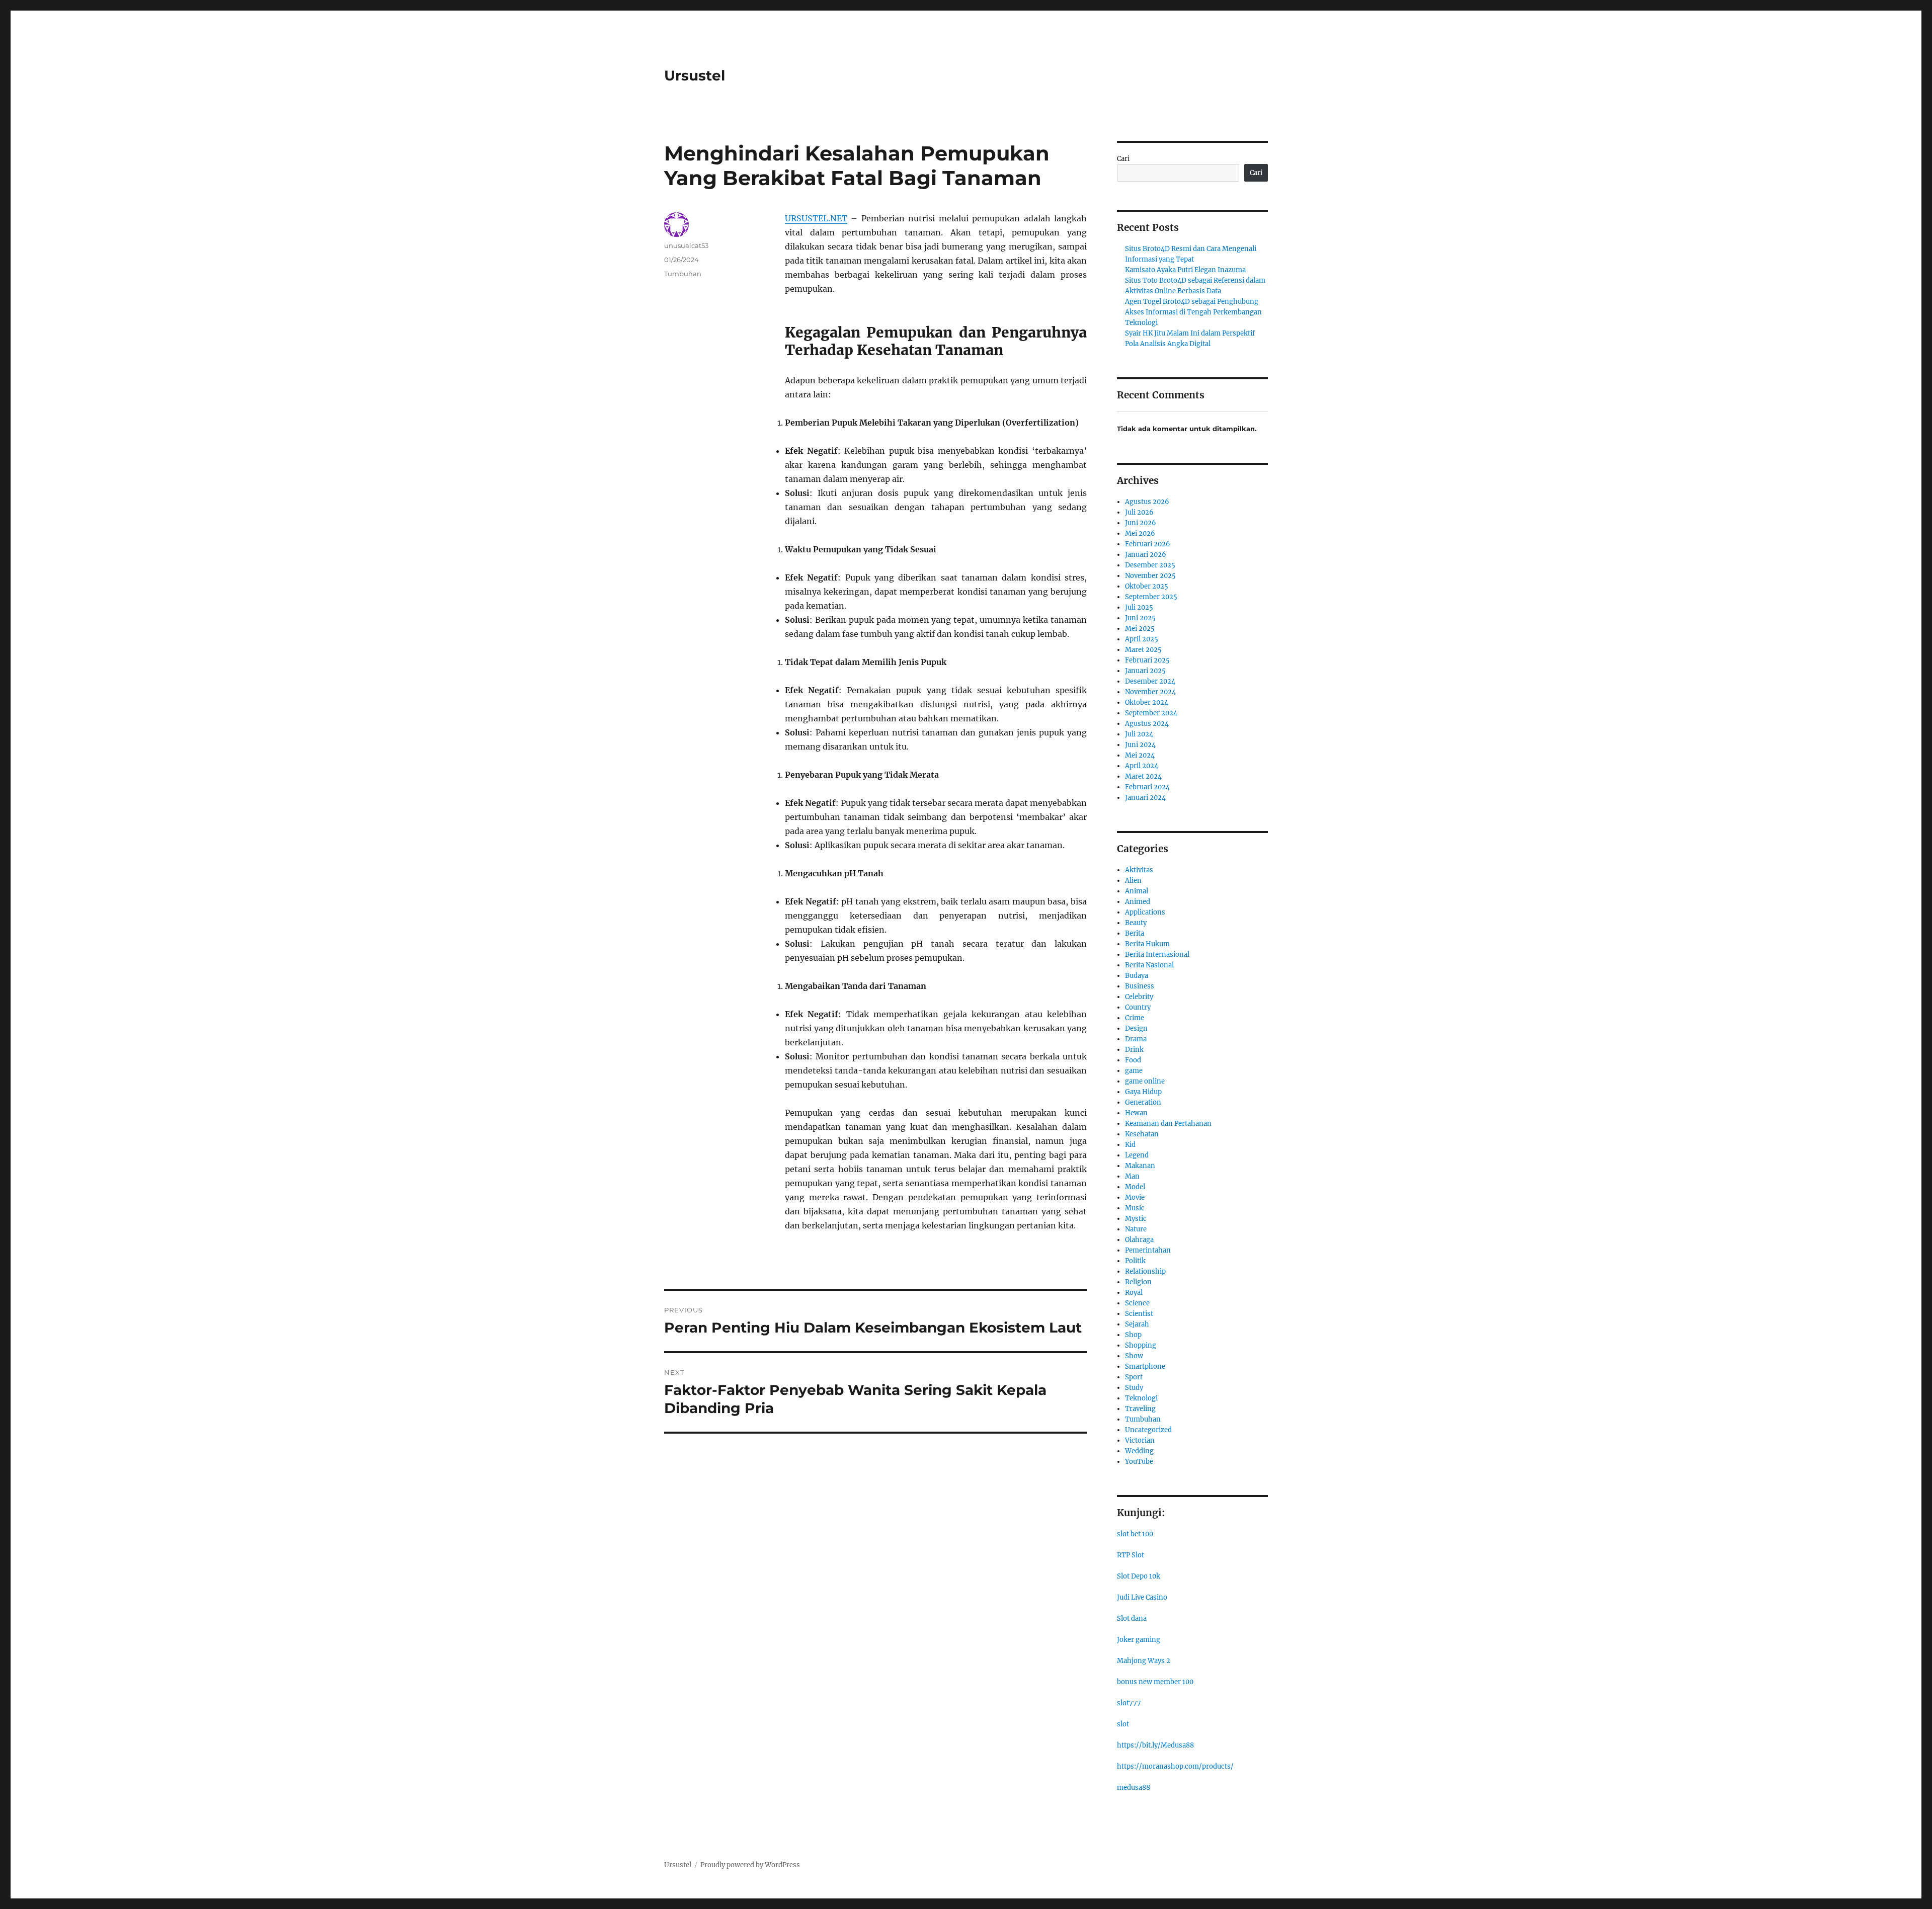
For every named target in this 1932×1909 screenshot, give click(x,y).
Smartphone (1145, 1366)
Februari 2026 (1148, 544)
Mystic (1136, 1219)
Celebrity (1139, 997)
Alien (1133, 881)
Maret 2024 (1143, 776)
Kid (1130, 1145)
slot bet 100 (1135, 1534)
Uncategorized (1148, 1430)
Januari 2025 (1145, 671)
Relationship (1145, 1271)
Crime (1135, 1018)
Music (1135, 1208)
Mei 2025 (1140, 629)
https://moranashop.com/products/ (1175, 1766)
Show (1134, 1356)
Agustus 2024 (1147, 724)
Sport (1134, 1377)
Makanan (1140, 1166)
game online (1145, 1081)
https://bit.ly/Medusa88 (1155, 1745)
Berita (1135, 933)
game (1134, 1071)
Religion (1138, 1282)
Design (1136, 1028)
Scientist (1139, 1314)
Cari (1123, 159)
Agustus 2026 (1147, 502)
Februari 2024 (1147, 787)
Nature (1136, 1229)
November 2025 (1150, 576)
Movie (1135, 1197)
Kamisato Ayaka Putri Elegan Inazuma (1185, 270)
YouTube (1139, 1462)
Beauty (1136, 923)
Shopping (1141, 1345)
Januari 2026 (1146, 555)
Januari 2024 (1145, 798)
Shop (1133, 1335)
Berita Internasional (1157, 954)
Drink (1134, 1050)
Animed (1138, 902)
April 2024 (1142, 766)
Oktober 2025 (1147, 586)
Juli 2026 (1139, 512)
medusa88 (1134, 1788)
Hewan (1136, 1113)
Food (1133, 1060)
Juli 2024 (1139, 734)
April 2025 (1142, 639)
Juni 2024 (1140, 745)
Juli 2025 (1139, 607)
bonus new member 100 (1155, 1682)
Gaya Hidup (1143, 1092)
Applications (1145, 912)
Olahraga (1139, 1240)
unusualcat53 (686, 245)
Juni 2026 (1141, 523)
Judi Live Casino (1142, 1597)
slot (1123, 1724)
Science (1137, 1303)
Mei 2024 (1140, 755)
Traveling (1140, 1409)
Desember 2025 (1150, 565)
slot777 (1129, 1703)
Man (1132, 1176)
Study (1134, 1388)
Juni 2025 (1140, 618)
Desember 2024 (1150, 681)
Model (1135, 1187)
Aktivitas (1139, 870)
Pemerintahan (1148, 1250)
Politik (1135, 1261)
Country (1138, 1007)
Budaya (1137, 976)
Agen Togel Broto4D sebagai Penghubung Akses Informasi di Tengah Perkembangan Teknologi (1193, 312)
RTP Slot (1131, 1555)
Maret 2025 (1143, 650)
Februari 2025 (1147, 660)
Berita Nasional (1149, 965)
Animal (1137, 891)
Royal (1134, 1293)
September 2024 (1151, 713)
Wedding (1139, 1451)
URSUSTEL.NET (816, 218)
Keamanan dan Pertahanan (1168, 1124)
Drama (1136, 1039)
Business (1140, 986)
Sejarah (1137, 1324)
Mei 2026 (1140, 533)
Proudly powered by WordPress (750, 1865)
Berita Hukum (1147, 944)
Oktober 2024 (1147, 702)
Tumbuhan (683, 274)
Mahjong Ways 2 (1144, 1661)
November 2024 (1150, 692)
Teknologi (1141, 1398)
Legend (1137, 1155)
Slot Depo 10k (1139, 1576)
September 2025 (1151, 597)
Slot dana (1132, 1618)
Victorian (1140, 1440)
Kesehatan (1142, 1134)
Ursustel (695, 75)
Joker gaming (1139, 1640)
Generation (1143, 1102)
